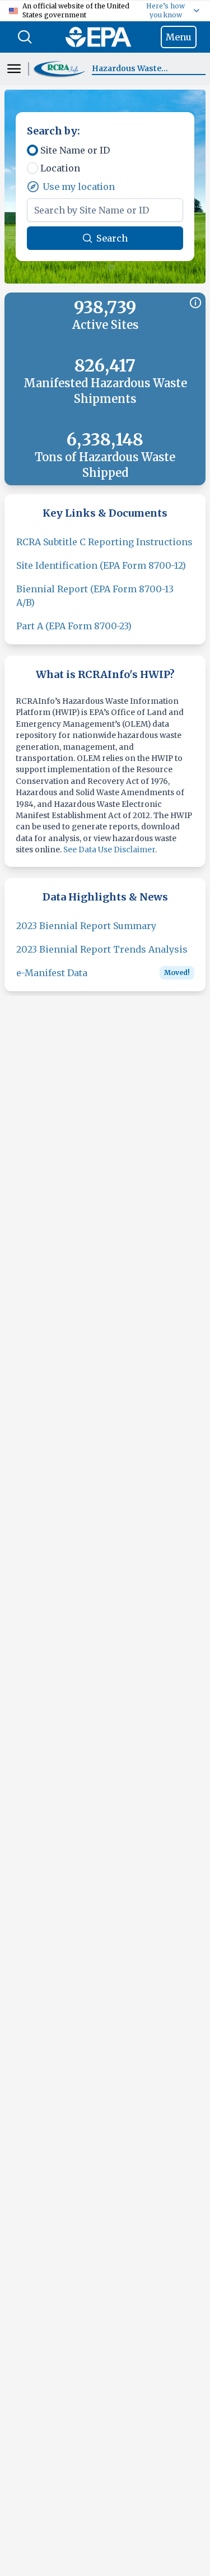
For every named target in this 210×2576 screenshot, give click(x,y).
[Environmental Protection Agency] (98, 37)
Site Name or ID (75, 150)
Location (60, 168)
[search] (25, 37)
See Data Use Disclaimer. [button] (110, 850)
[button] (60, 69)
